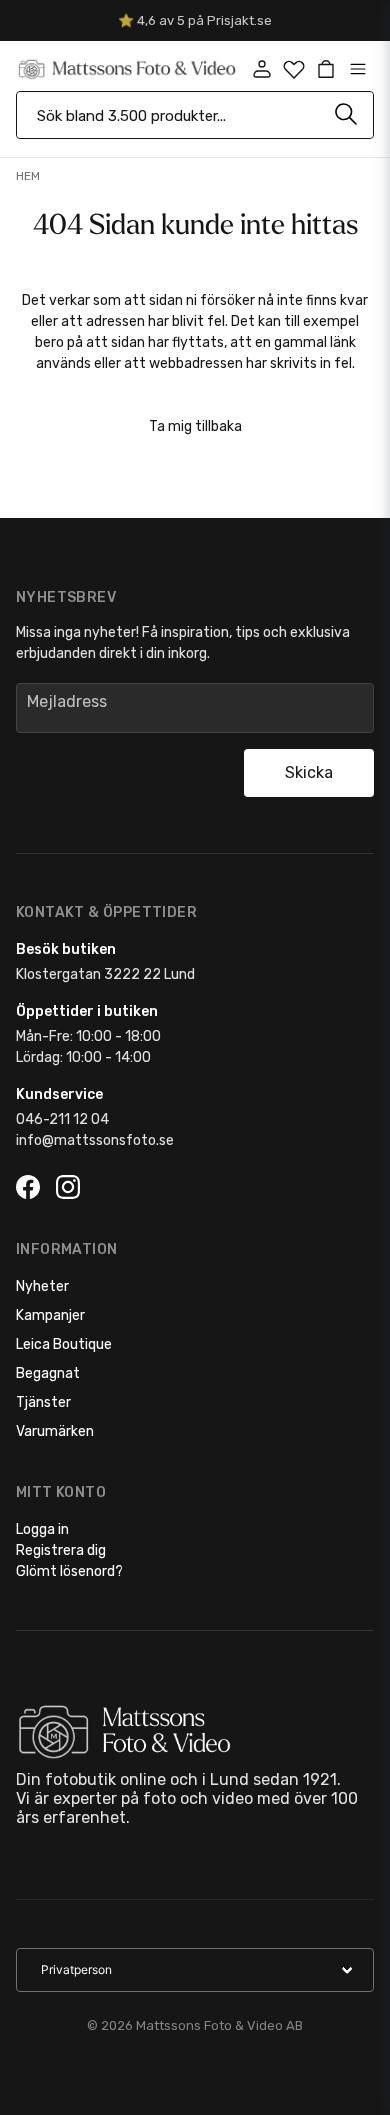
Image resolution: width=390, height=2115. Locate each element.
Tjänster (43, 1402)
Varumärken (55, 1431)
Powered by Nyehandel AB (47, 2103)
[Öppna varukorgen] (326, 69)
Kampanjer (50, 1315)
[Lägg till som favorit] (294, 69)
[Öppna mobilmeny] (358, 69)
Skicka (309, 772)
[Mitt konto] (262, 69)
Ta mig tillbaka (195, 426)
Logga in (42, 1529)
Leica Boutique (64, 1344)
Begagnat (48, 1373)
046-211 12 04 (62, 1119)
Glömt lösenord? (69, 1571)
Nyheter (42, 1286)
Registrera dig (61, 1550)
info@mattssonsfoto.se (95, 1140)
